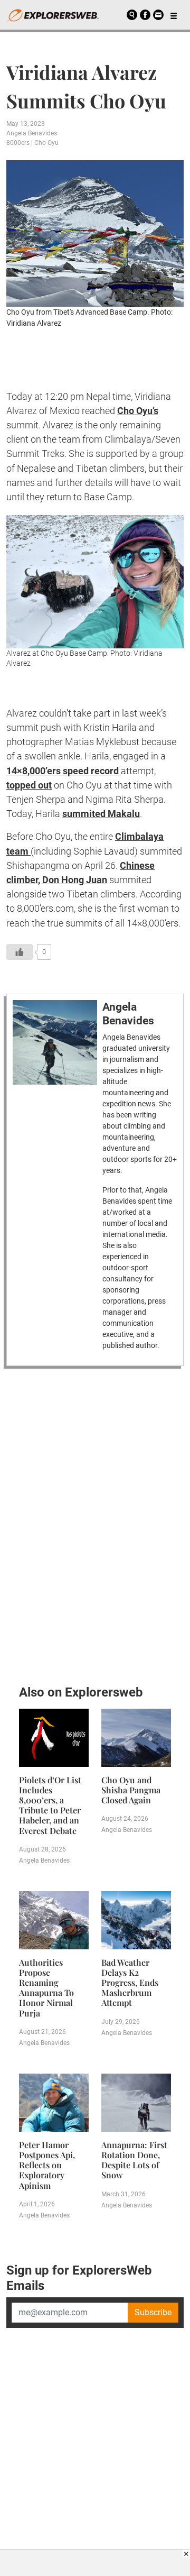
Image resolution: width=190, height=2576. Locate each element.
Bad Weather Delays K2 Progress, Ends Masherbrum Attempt (130, 1983)
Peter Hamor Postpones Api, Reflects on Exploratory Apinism (47, 2165)
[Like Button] (20, 952)
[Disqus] (95, 1524)
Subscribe (153, 2312)
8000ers (18, 143)
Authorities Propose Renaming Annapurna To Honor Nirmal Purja (46, 1988)
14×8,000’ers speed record (63, 771)
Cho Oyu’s (138, 411)
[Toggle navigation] (174, 15)
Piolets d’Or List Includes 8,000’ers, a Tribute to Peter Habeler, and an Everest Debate (50, 1805)
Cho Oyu (46, 143)
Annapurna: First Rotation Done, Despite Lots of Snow (134, 2160)
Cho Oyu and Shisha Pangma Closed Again (131, 1790)
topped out (29, 785)
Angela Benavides (32, 133)
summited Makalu (101, 814)
